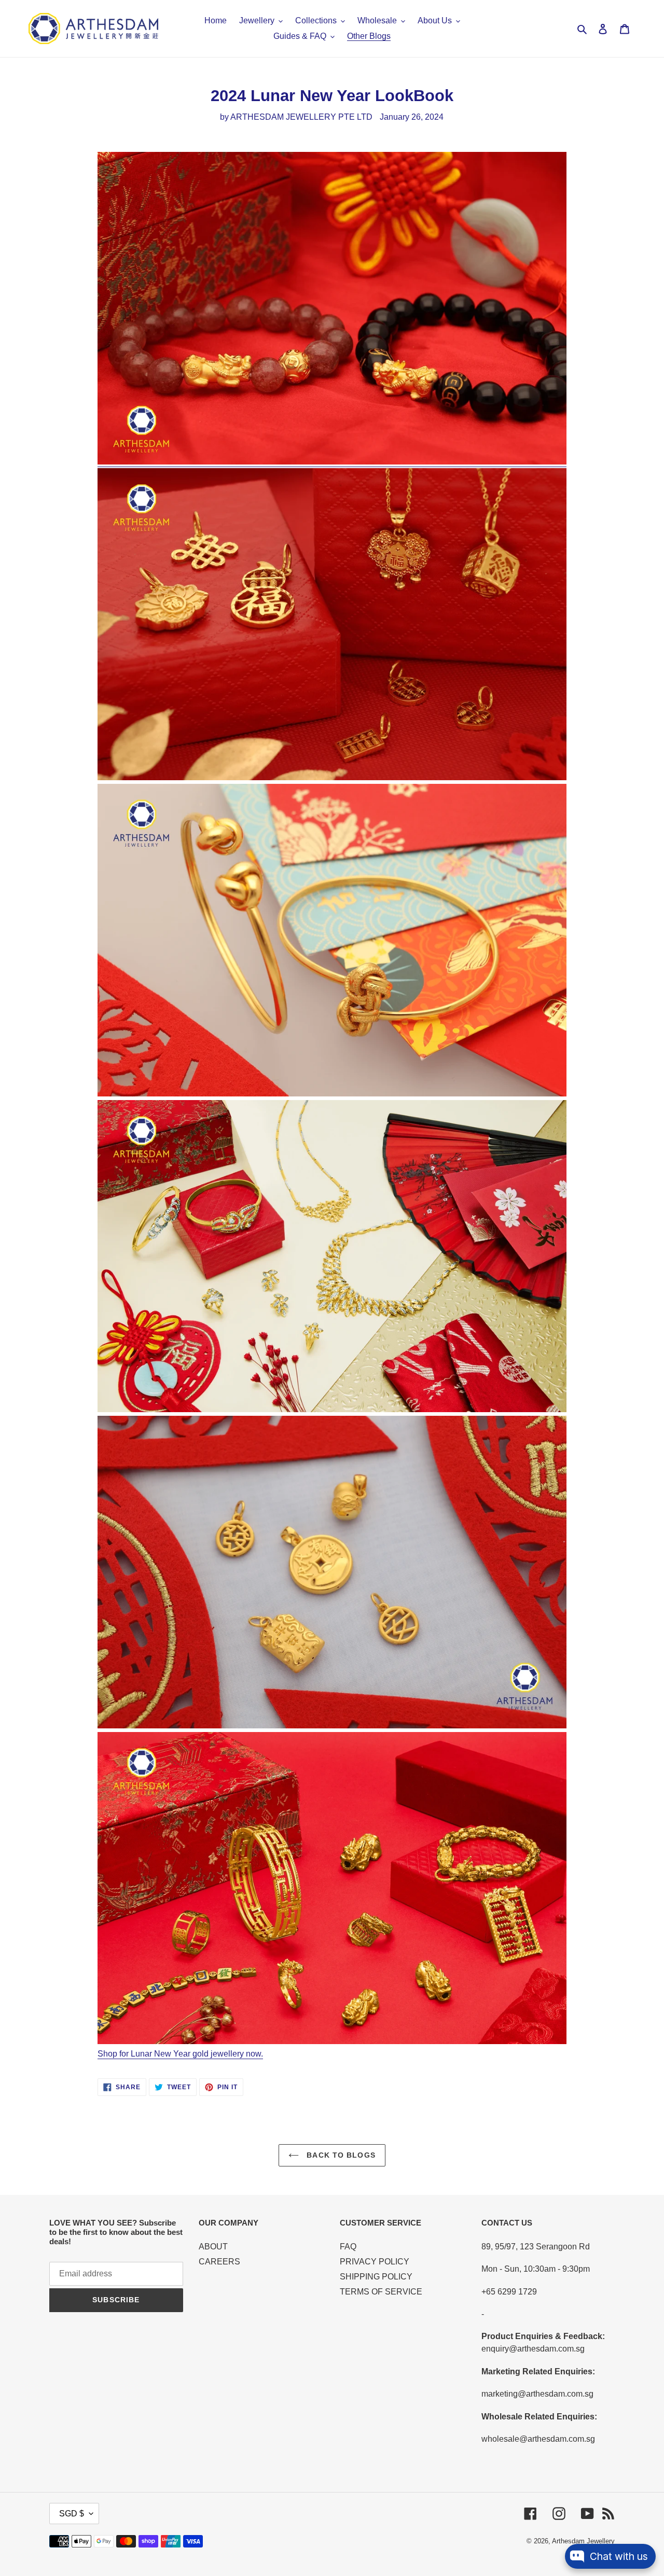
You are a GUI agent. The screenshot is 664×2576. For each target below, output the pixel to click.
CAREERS (219, 2262)
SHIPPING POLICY (376, 2277)
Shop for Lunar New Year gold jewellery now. (180, 2054)
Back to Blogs (340, 2155)
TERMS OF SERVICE (381, 2292)
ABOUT (213, 2247)
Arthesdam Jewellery (583, 2541)
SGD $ (72, 2514)
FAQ (348, 2247)
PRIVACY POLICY (375, 2262)
